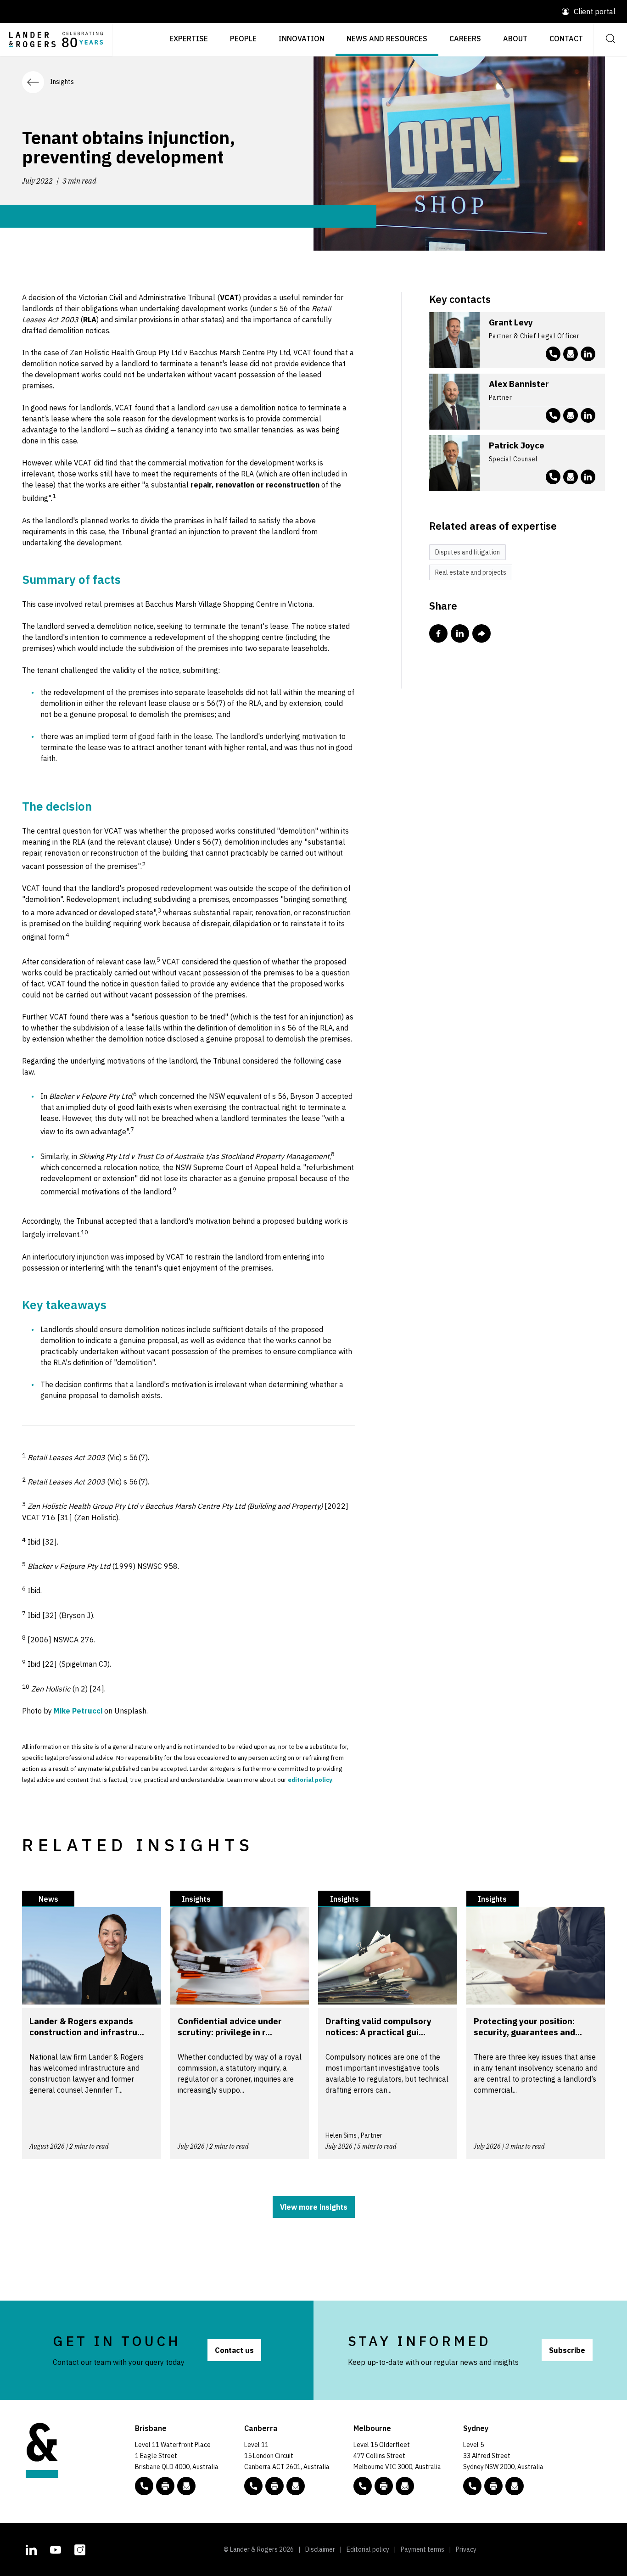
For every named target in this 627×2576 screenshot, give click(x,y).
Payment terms (423, 2549)
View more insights (314, 2207)
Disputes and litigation (467, 552)
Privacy (466, 2549)
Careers (465, 39)
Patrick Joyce (517, 445)
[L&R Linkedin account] (588, 354)
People (243, 39)
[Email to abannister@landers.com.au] (571, 415)
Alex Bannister (519, 384)
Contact (566, 39)
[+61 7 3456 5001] (165, 2486)
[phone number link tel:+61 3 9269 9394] (553, 415)
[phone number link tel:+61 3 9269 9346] (553, 477)
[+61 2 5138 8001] (274, 2486)
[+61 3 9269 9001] (384, 2486)
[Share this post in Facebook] (438, 633)
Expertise (189, 39)
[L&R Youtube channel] (56, 2548)
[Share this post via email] (481, 633)
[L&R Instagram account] (80, 2548)
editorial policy (310, 1780)
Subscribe (567, 2350)
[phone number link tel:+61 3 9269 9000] (363, 2486)
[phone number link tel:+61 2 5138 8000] (253, 2486)
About (515, 39)
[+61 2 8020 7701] (493, 2486)
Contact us (234, 2350)
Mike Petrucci (78, 1711)
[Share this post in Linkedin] (460, 633)
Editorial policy (368, 2549)
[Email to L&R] (186, 2486)
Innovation (302, 39)
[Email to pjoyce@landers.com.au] (571, 477)
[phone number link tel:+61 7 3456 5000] (144, 2486)
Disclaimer (320, 2549)
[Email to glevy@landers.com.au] (571, 354)
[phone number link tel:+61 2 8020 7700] (472, 2486)
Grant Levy (511, 322)
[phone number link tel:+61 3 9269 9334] (553, 354)
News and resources (387, 39)
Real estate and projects (471, 572)
